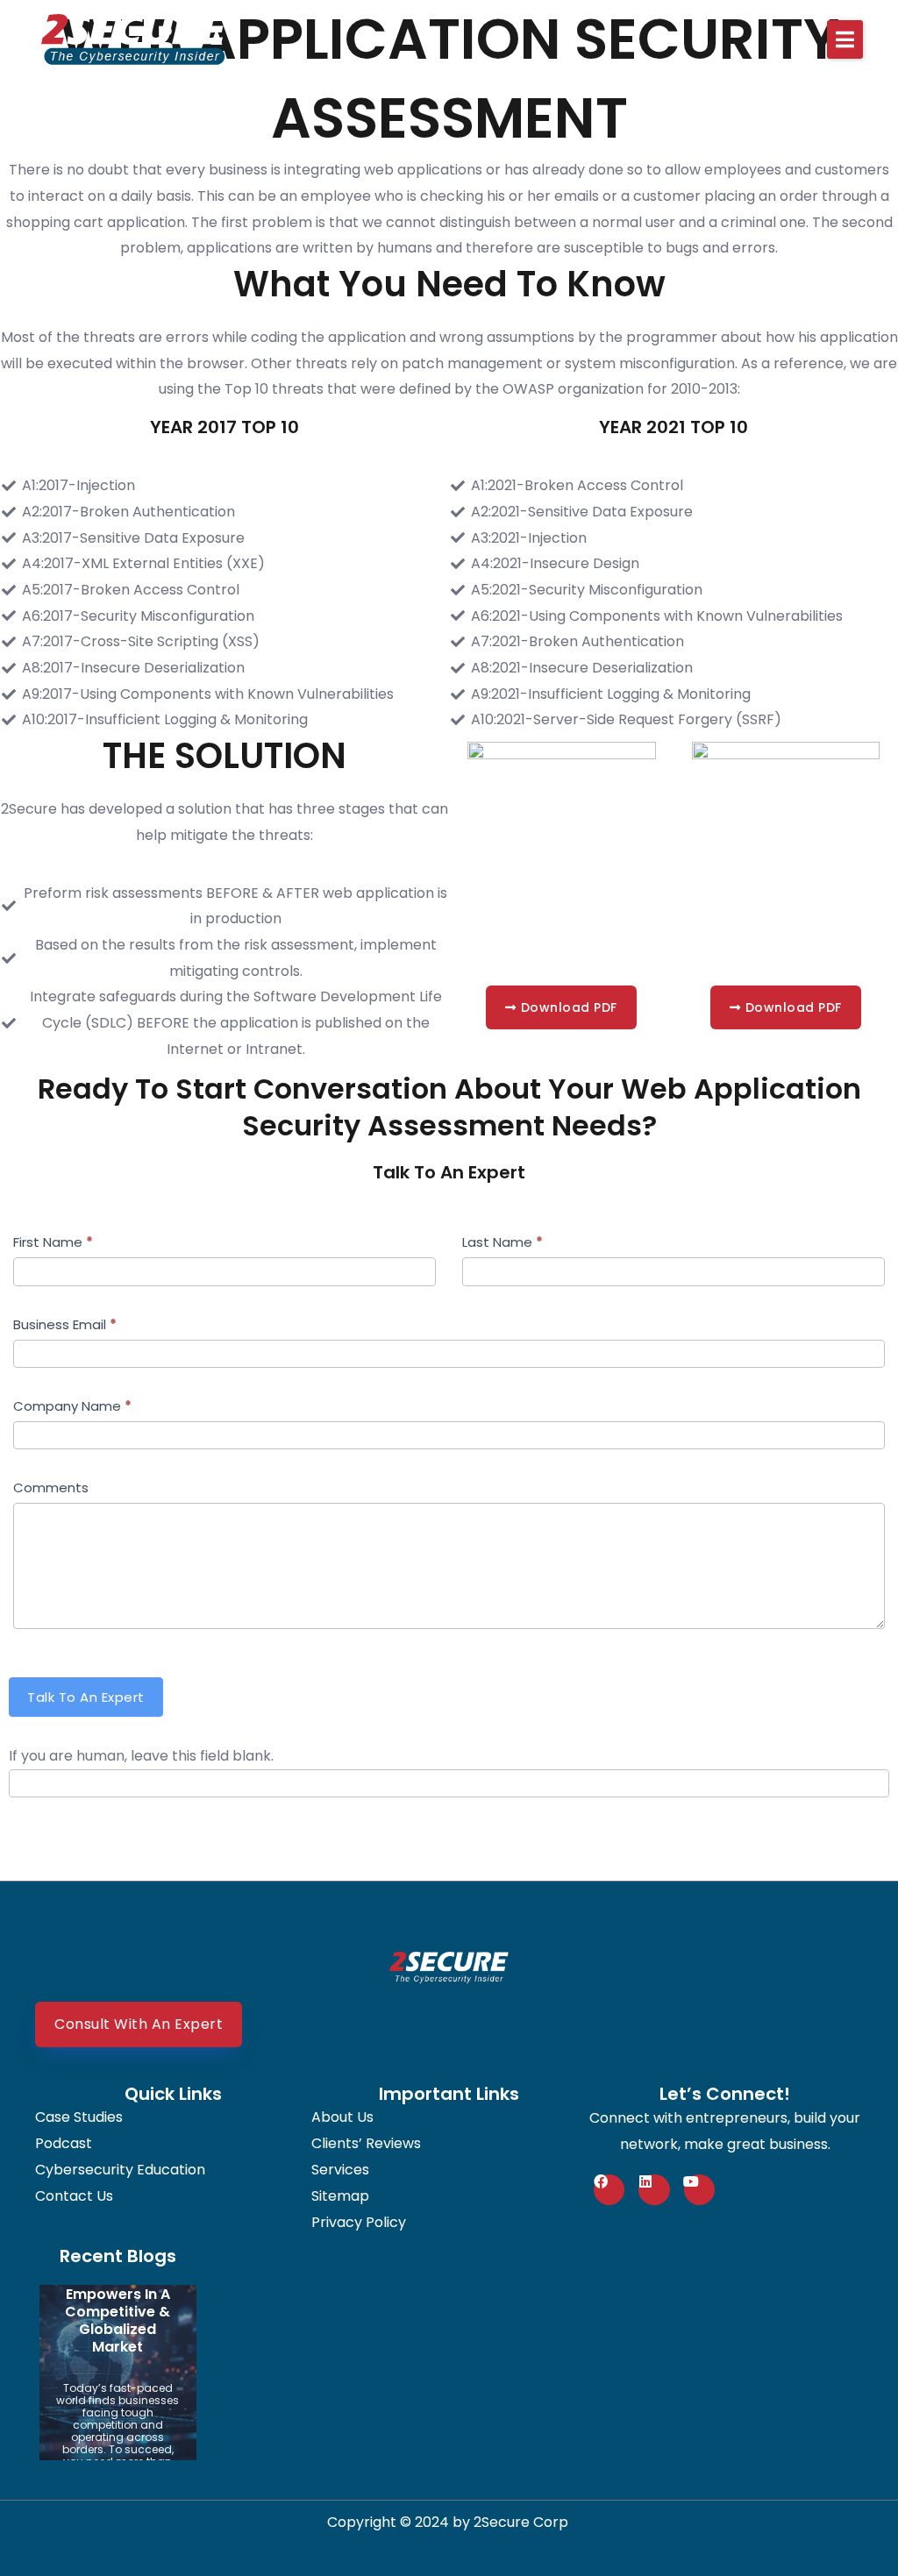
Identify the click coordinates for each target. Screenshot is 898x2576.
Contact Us (74, 2196)
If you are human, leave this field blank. (141, 1756)
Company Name (72, 1406)
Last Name (502, 1242)
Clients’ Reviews (366, 2144)
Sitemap (340, 2196)
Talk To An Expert (86, 1697)
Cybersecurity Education (120, 2170)
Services (340, 2170)
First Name (53, 1242)
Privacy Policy (359, 2223)
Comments (51, 1487)
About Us (342, 2117)
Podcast (64, 2144)
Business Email (65, 1324)
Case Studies (79, 2117)
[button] (845, 39)
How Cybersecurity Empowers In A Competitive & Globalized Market (118, 2303)
